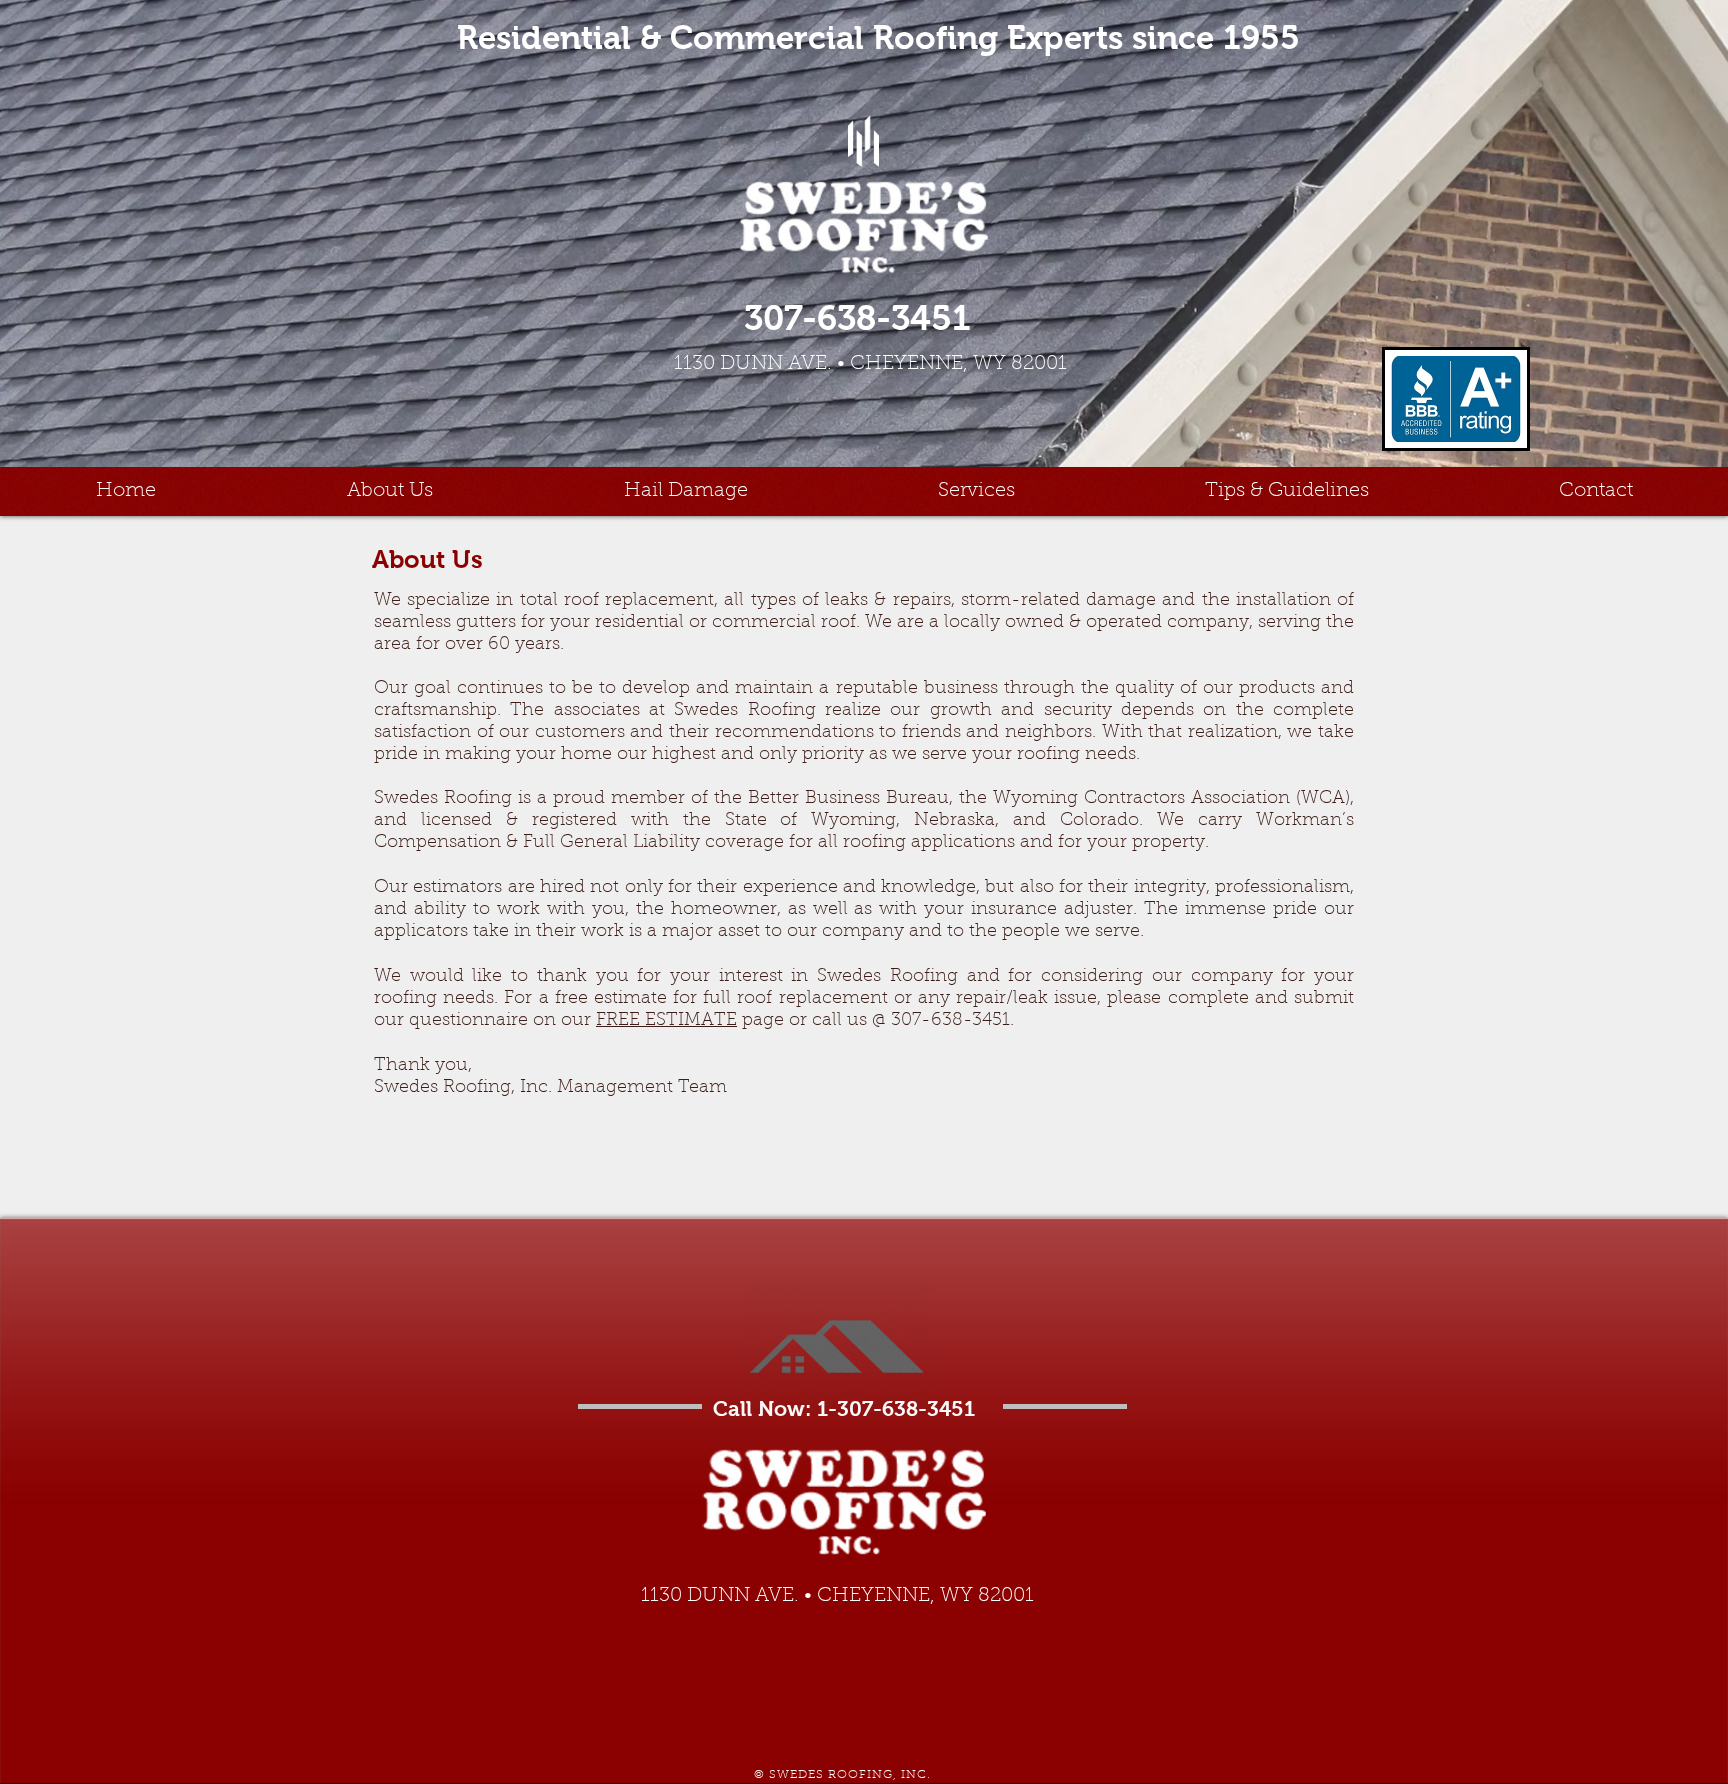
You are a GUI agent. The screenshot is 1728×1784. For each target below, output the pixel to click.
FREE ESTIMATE (666, 1021)
